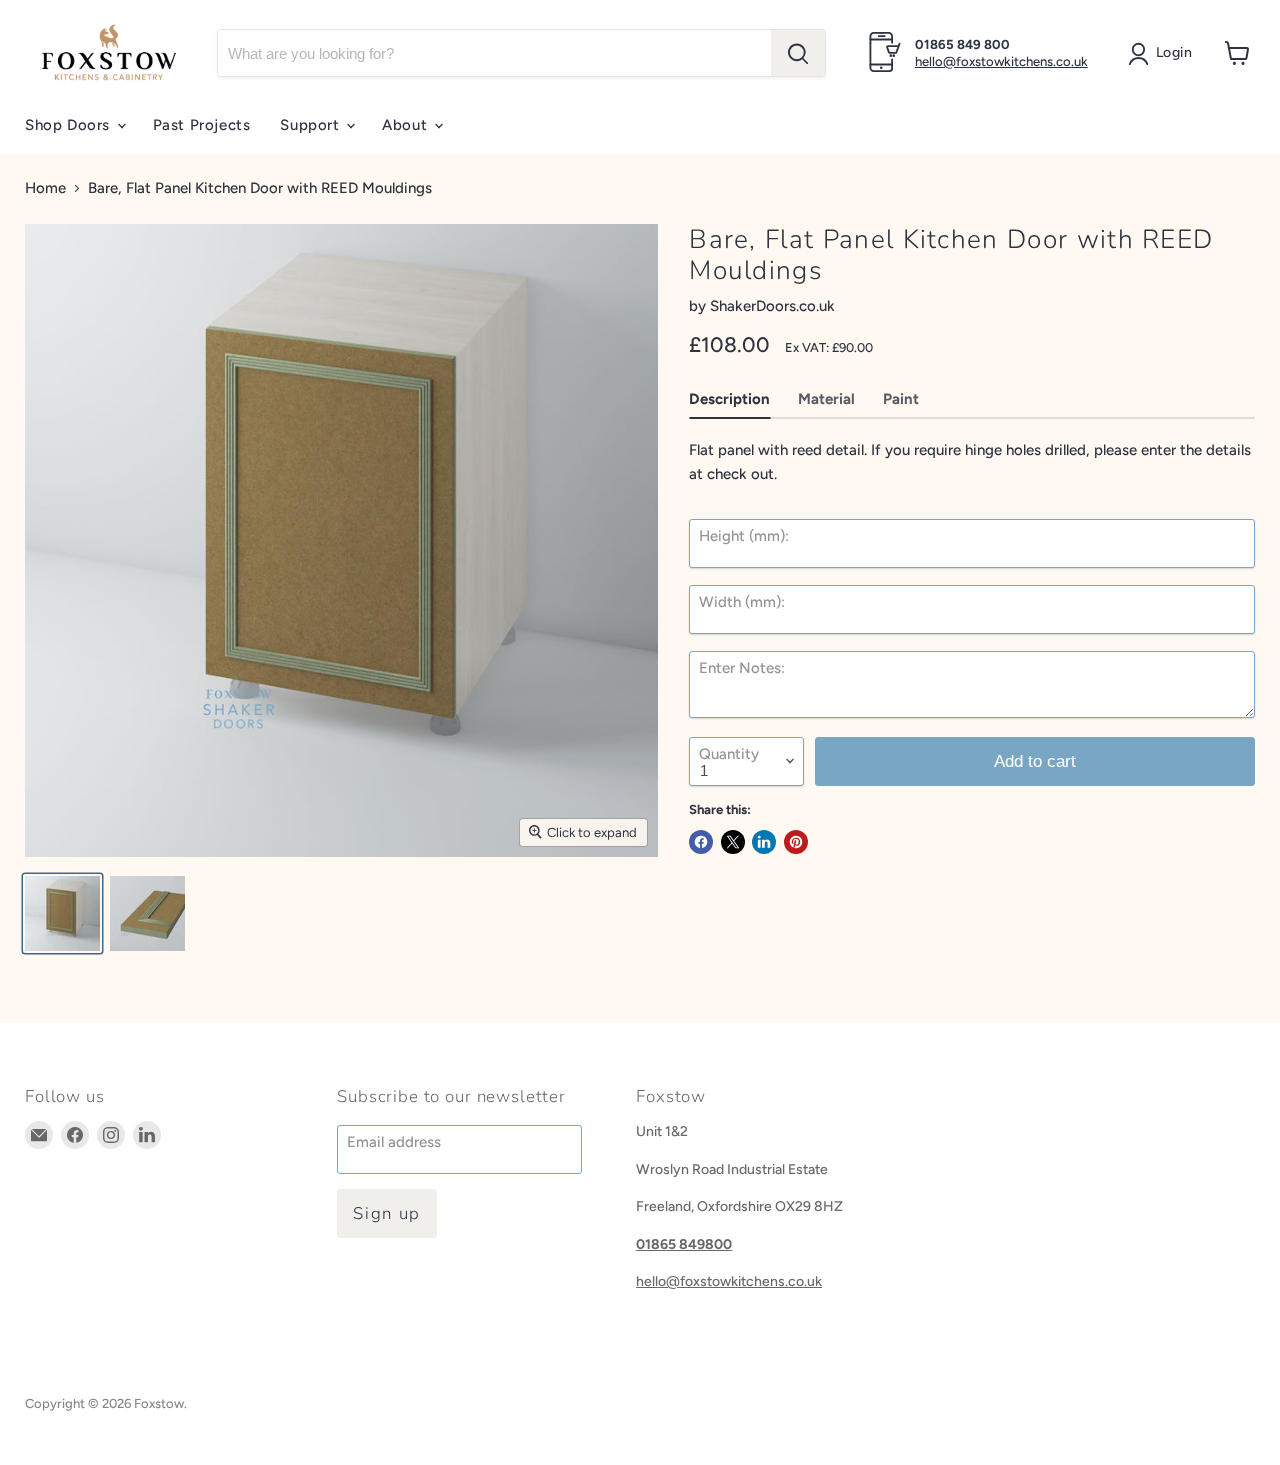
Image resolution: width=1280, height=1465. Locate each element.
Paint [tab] (901, 399)
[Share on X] (733, 842)
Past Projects (202, 125)
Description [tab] (729, 399)
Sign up (387, 1213)
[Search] (798, 53)
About (407, 125)
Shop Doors (70, 125)
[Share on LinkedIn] (764, 842)
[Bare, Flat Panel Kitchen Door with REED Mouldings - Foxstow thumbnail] (62, 913)
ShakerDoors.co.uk (772, 306)
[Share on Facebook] (701, 842)
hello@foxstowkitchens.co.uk (1001, 61)
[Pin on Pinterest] (796, 842)
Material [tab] (826, 399)
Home (45, 188)
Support (312, 125)
